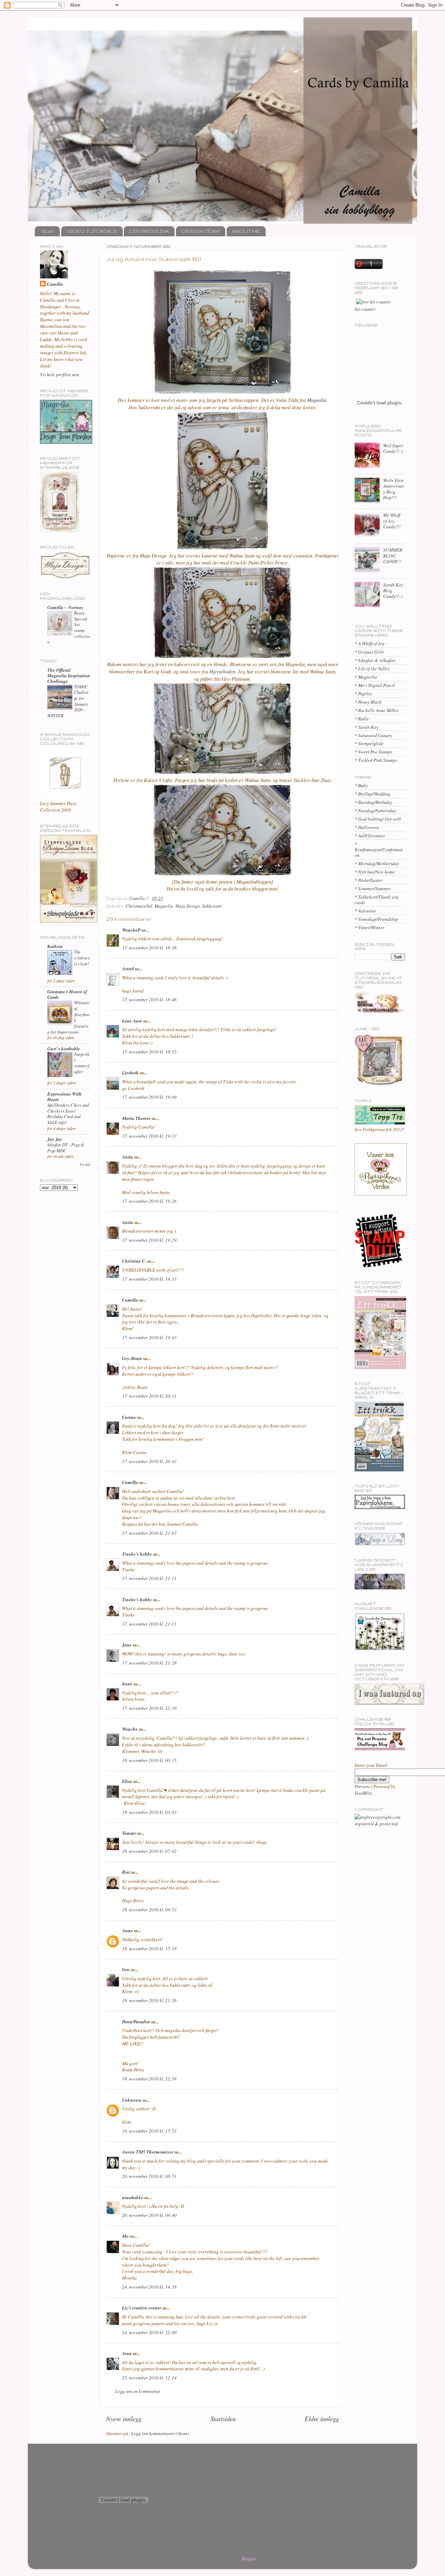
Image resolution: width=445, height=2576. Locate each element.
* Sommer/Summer (373, 888)
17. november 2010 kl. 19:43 (149, 1337)
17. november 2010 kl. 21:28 (149, 1663)
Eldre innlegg (322, 2419)
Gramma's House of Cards (67, 994)
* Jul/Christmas (370, 836)
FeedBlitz (363, 1793)
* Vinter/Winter (369, 927)
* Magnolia (366, 677)
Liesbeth (130, 1072)
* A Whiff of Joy (370, 643)
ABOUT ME (246, 231)
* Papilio (363, 694)
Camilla (130, 1300)
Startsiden (223, 2419)
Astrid (128, 968)
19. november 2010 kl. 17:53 (149, 2131)
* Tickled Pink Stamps (376, 760)
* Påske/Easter (369, 880)
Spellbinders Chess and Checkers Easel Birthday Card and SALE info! (68, 1113)
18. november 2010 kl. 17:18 (149, 1949)
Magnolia (317, 400)
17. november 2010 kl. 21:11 (149, 1578)
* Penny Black (368, 702)
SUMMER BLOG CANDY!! (393, 555)
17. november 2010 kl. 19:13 (149, 1136)
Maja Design (188, 906)
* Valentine (365, 911)
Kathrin (55, 946)
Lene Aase (132, 1021)
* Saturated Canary (373, 735)
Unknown (132, 2100)
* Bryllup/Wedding (373, 794)
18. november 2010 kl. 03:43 (149, 1812)
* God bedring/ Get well (378, 819)
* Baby (361, 785)
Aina (127, 2353)
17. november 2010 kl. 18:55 (149, 1052)
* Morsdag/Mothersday (377, 863)
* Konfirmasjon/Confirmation (379, 850)
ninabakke (133, 2197)
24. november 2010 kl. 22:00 (149, 2332)
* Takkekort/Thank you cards (377, 900)
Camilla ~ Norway (65, 607)
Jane (127, 1645)
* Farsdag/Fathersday (375, 811)
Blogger (249, 2559)
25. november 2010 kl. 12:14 (149, 2378)
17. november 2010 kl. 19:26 (149, 1201)
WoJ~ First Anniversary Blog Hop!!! (394, 489)
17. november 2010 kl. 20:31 (149, 1396)
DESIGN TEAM (200, 231)
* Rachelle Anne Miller (377, 710)
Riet (126, 1872)
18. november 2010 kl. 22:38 (149, 2079)
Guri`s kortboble (64, 1048)
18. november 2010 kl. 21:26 (149, 2000)
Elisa (127, 1781)
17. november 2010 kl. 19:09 (149, 1097)
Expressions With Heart (64, 1096)
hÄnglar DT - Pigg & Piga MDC (66, 1147)
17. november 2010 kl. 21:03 (149, 1533)
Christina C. (134, 1261)
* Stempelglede (369, 743)
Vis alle (85, 1164)
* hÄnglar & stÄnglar (375, 660)
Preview (362, 1786)
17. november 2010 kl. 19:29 (149, 1240)
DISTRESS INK (149, 231)
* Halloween (367, 827)
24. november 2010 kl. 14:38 (149, 2287)
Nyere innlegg (124, 2419)
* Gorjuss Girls (369, 652)
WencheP (131, 930)
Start (48, 231)
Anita (128, 1157)
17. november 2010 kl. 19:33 (149, 1279)
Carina (129, 1417)
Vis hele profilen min (60, 374)
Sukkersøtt (212, 906)
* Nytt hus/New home (375, 872)
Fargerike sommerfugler (82, 1063)
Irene (127, 1684)
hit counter (365, 309)
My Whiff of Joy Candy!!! (392, 521)
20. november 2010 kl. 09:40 (149, 2215)
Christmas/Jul (139, 906)
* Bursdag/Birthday (373, 802)
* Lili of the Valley (372, 669)
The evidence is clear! (82, 957)
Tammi (129, 1833)
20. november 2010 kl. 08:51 (149, 2176)
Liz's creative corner (142, 2308)
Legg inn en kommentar (138, 2391)
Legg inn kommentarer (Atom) (160, 2433)
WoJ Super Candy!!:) (393, 448)
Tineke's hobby (137, 1554)
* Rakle (362, 719)
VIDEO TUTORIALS (92, 231)
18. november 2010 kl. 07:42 (149, 1851)
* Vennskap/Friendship (376, 919)
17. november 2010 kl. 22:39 (149, 1708)
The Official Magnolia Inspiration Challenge (69, 675)
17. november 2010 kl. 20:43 (149, 1461)
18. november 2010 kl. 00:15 (149, 1760)
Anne (127, 1930)
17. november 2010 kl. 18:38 (149, 948)
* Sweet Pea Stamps (373, 752)
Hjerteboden (222, 671)
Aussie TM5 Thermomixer (148, 2152)
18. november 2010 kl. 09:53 (149, 1910)
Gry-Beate (132, 1358)
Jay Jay (55, 1139)
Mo (125, 2236)
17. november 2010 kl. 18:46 (149, 999)
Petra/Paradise (136, 2021)
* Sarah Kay (366, 727)
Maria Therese (136, 1118)
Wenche (130, 1729)
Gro (126, 1969)
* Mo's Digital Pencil (375, 685)
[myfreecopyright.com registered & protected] (380, 1824)
